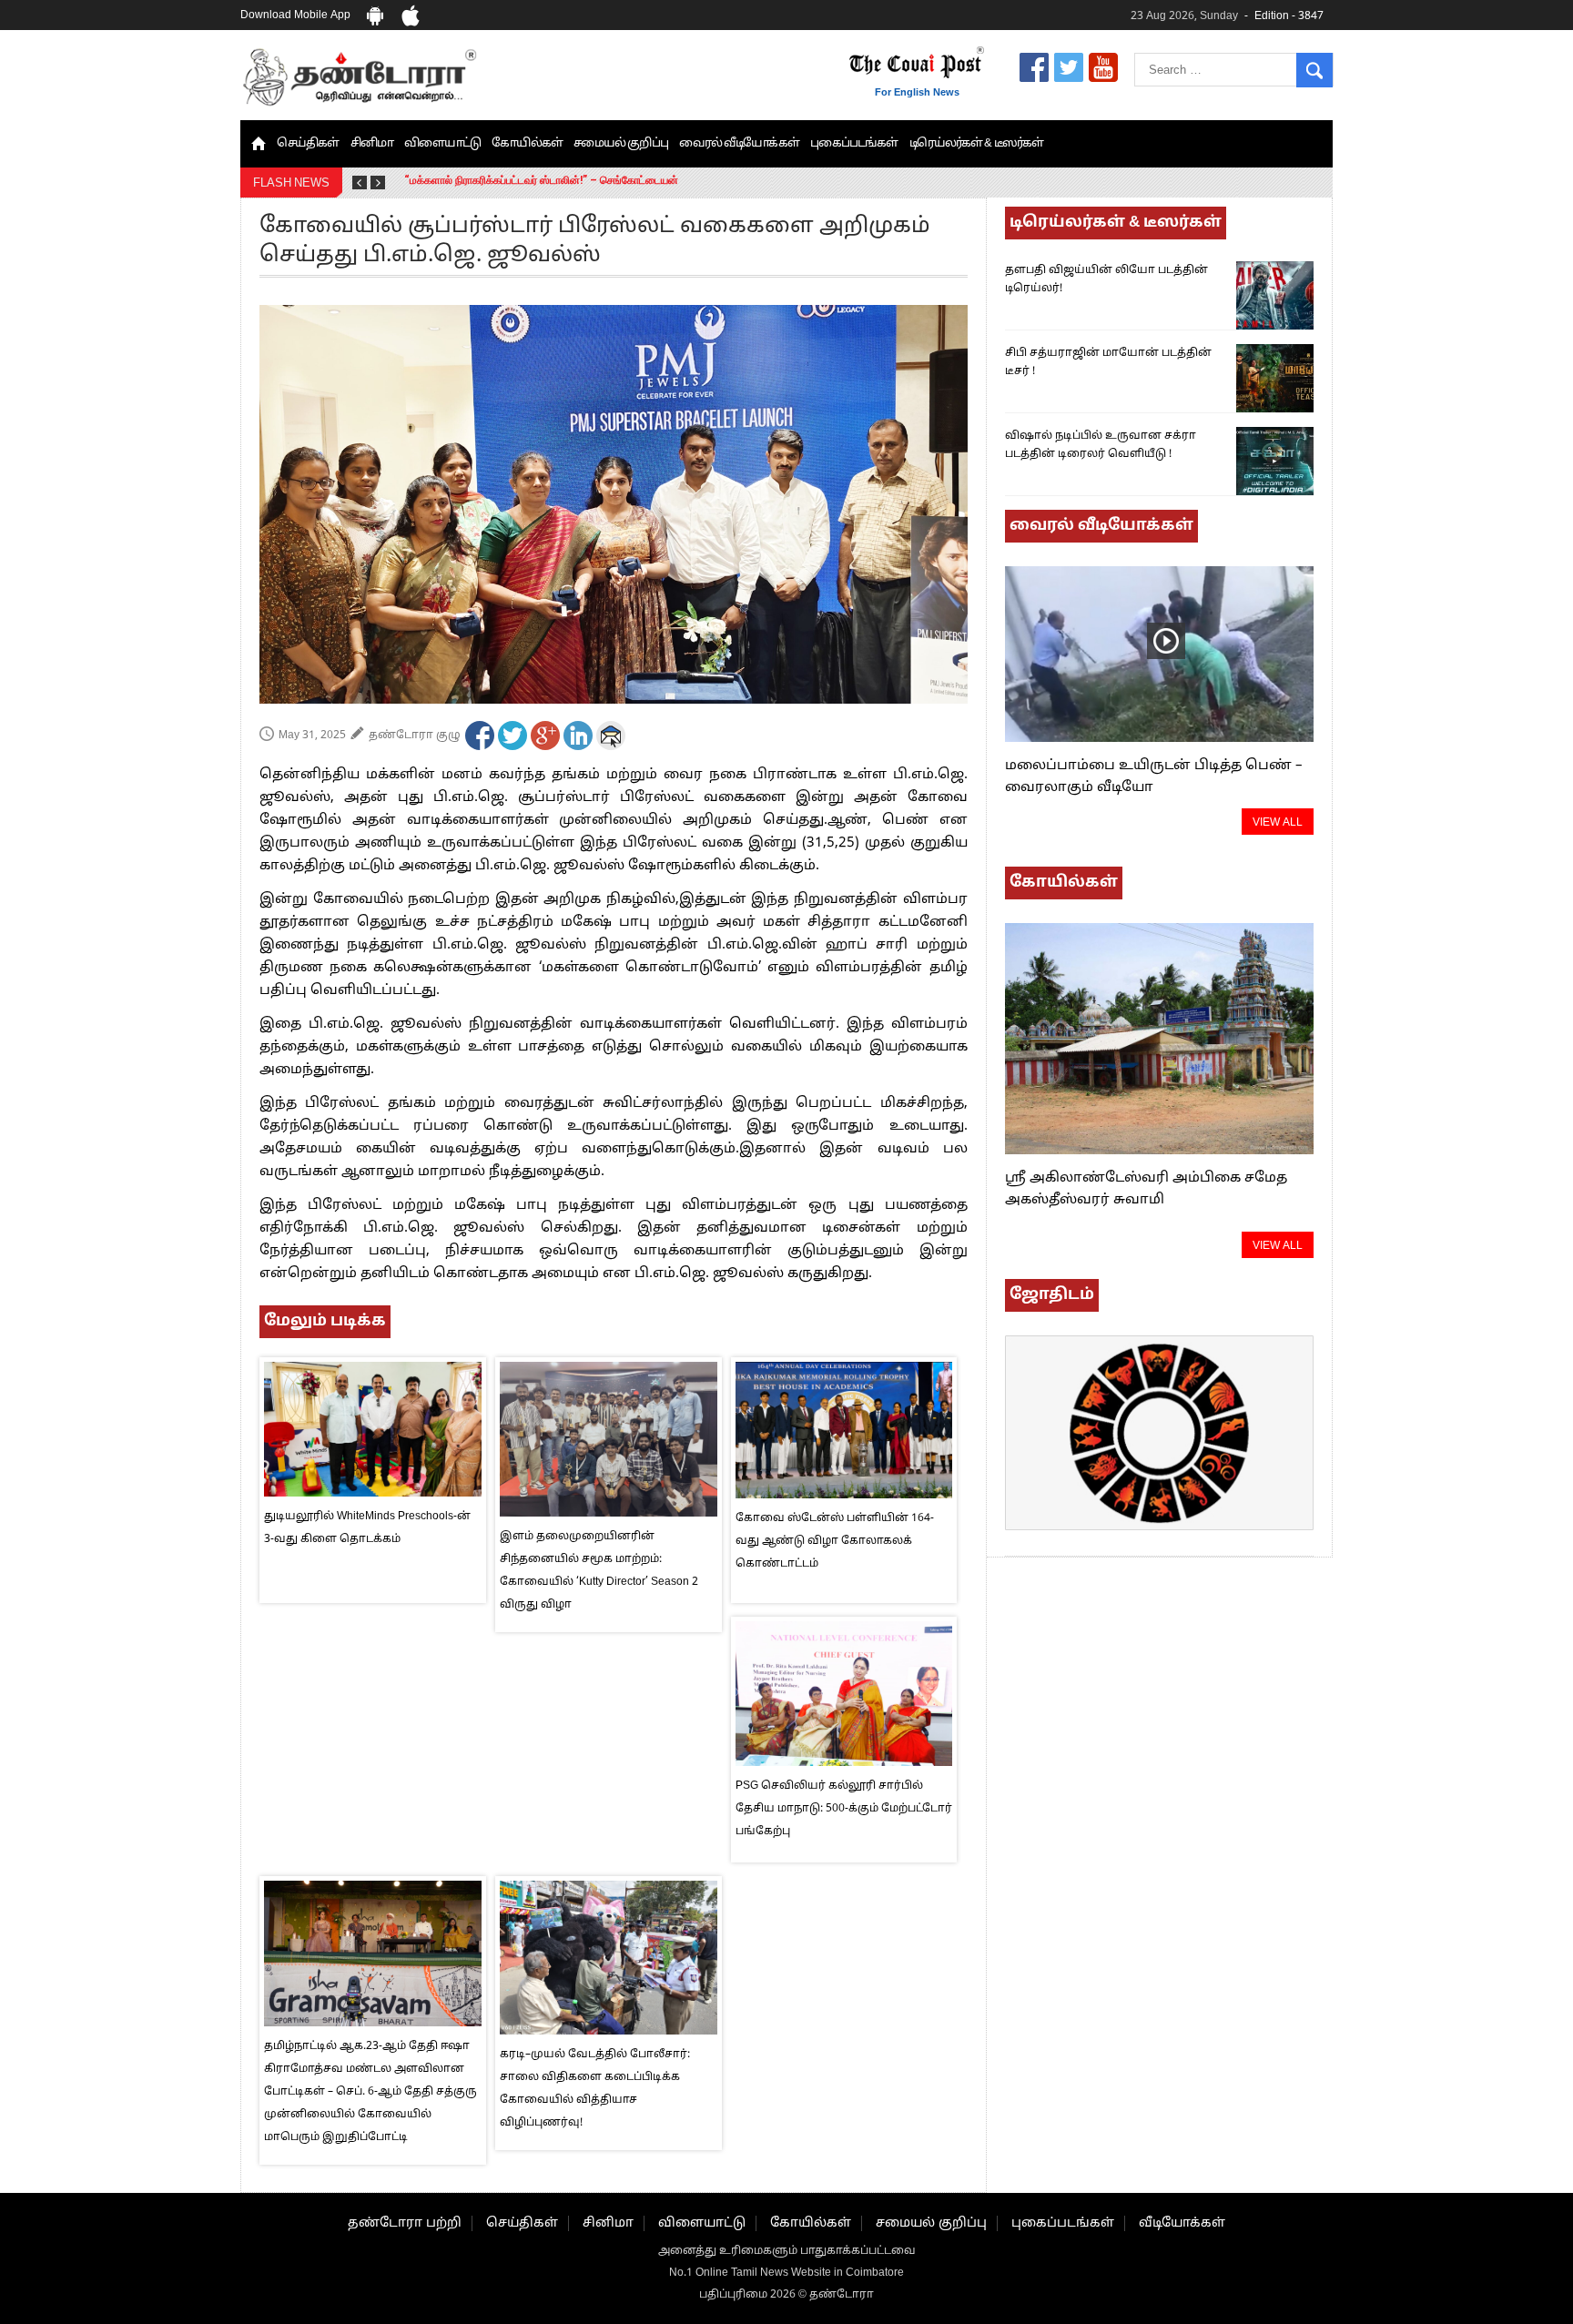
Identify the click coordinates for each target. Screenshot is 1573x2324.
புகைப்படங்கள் (854, 144)
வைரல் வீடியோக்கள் (739, 144)
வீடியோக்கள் (1182, 2223)
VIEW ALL (1278, 823)
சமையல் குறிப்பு (621, 144)
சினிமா (372, 144)
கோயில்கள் (527, 144)
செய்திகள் (308, 144)
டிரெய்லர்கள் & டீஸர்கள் (977, 144)
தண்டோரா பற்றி (405, 2223)
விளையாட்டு (443, 144)
